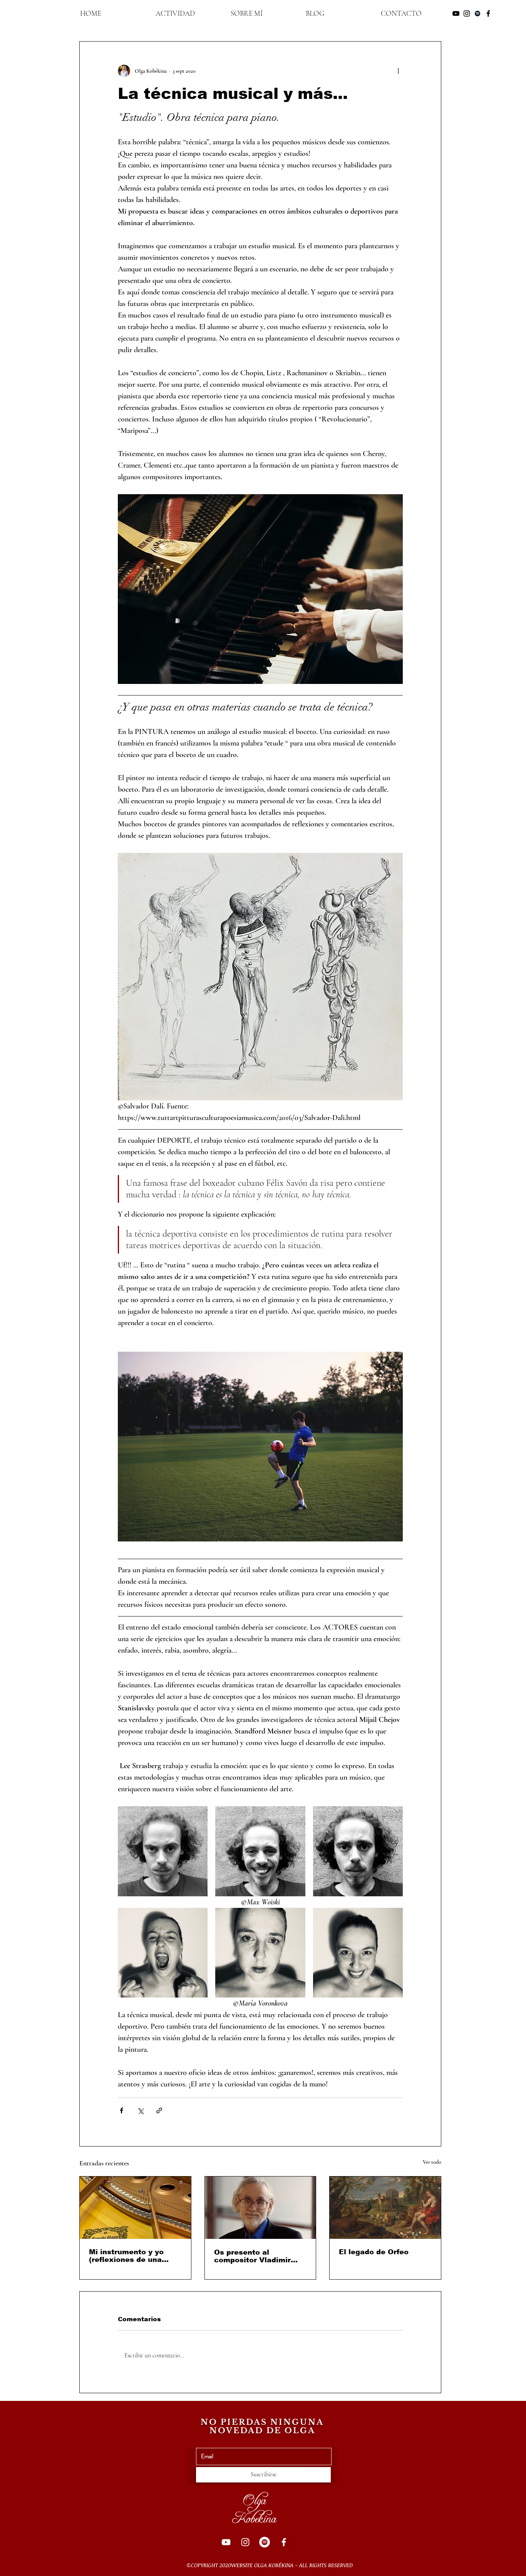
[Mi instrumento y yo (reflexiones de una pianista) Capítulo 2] (135, 2208)
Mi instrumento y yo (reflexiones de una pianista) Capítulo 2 (126, 2256)
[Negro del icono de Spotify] (477, 13)
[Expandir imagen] (163, 1851)
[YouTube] (226, 2542)
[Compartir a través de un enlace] (159, 2110)
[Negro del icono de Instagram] (467, 13)
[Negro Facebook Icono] (488, 13)
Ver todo (432, 2162)
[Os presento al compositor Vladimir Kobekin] (260, 2208)
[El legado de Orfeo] (385, 2208)
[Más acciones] (398, 71)
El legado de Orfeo (374, 2252)
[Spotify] (265, 2542)
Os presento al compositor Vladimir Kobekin (252, 2256)
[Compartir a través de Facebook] (121, 2110)
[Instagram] (245, 2542)
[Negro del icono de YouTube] (456, 13)
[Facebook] (284, 2542)
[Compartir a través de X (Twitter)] (140, 2110)
